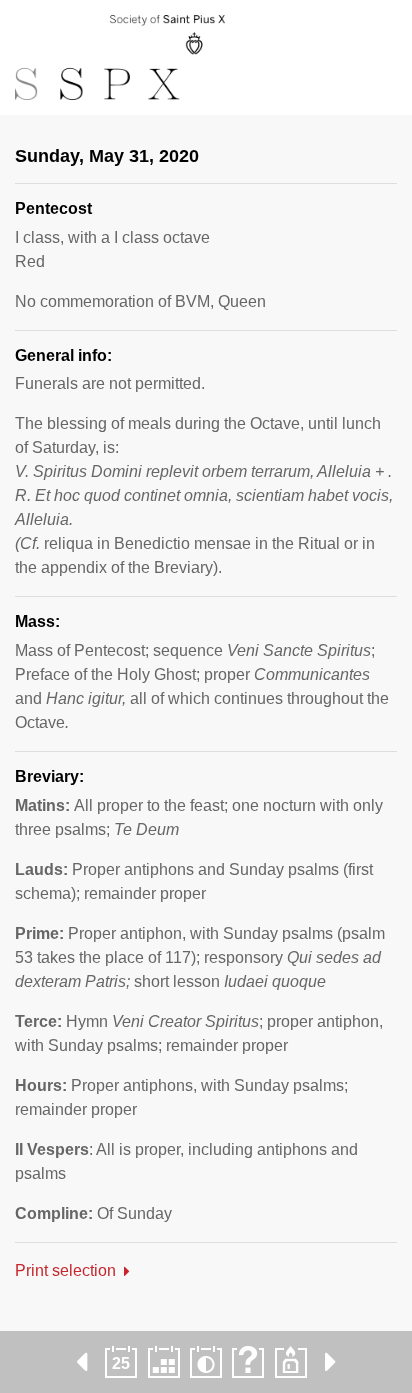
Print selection (65, 1270)
